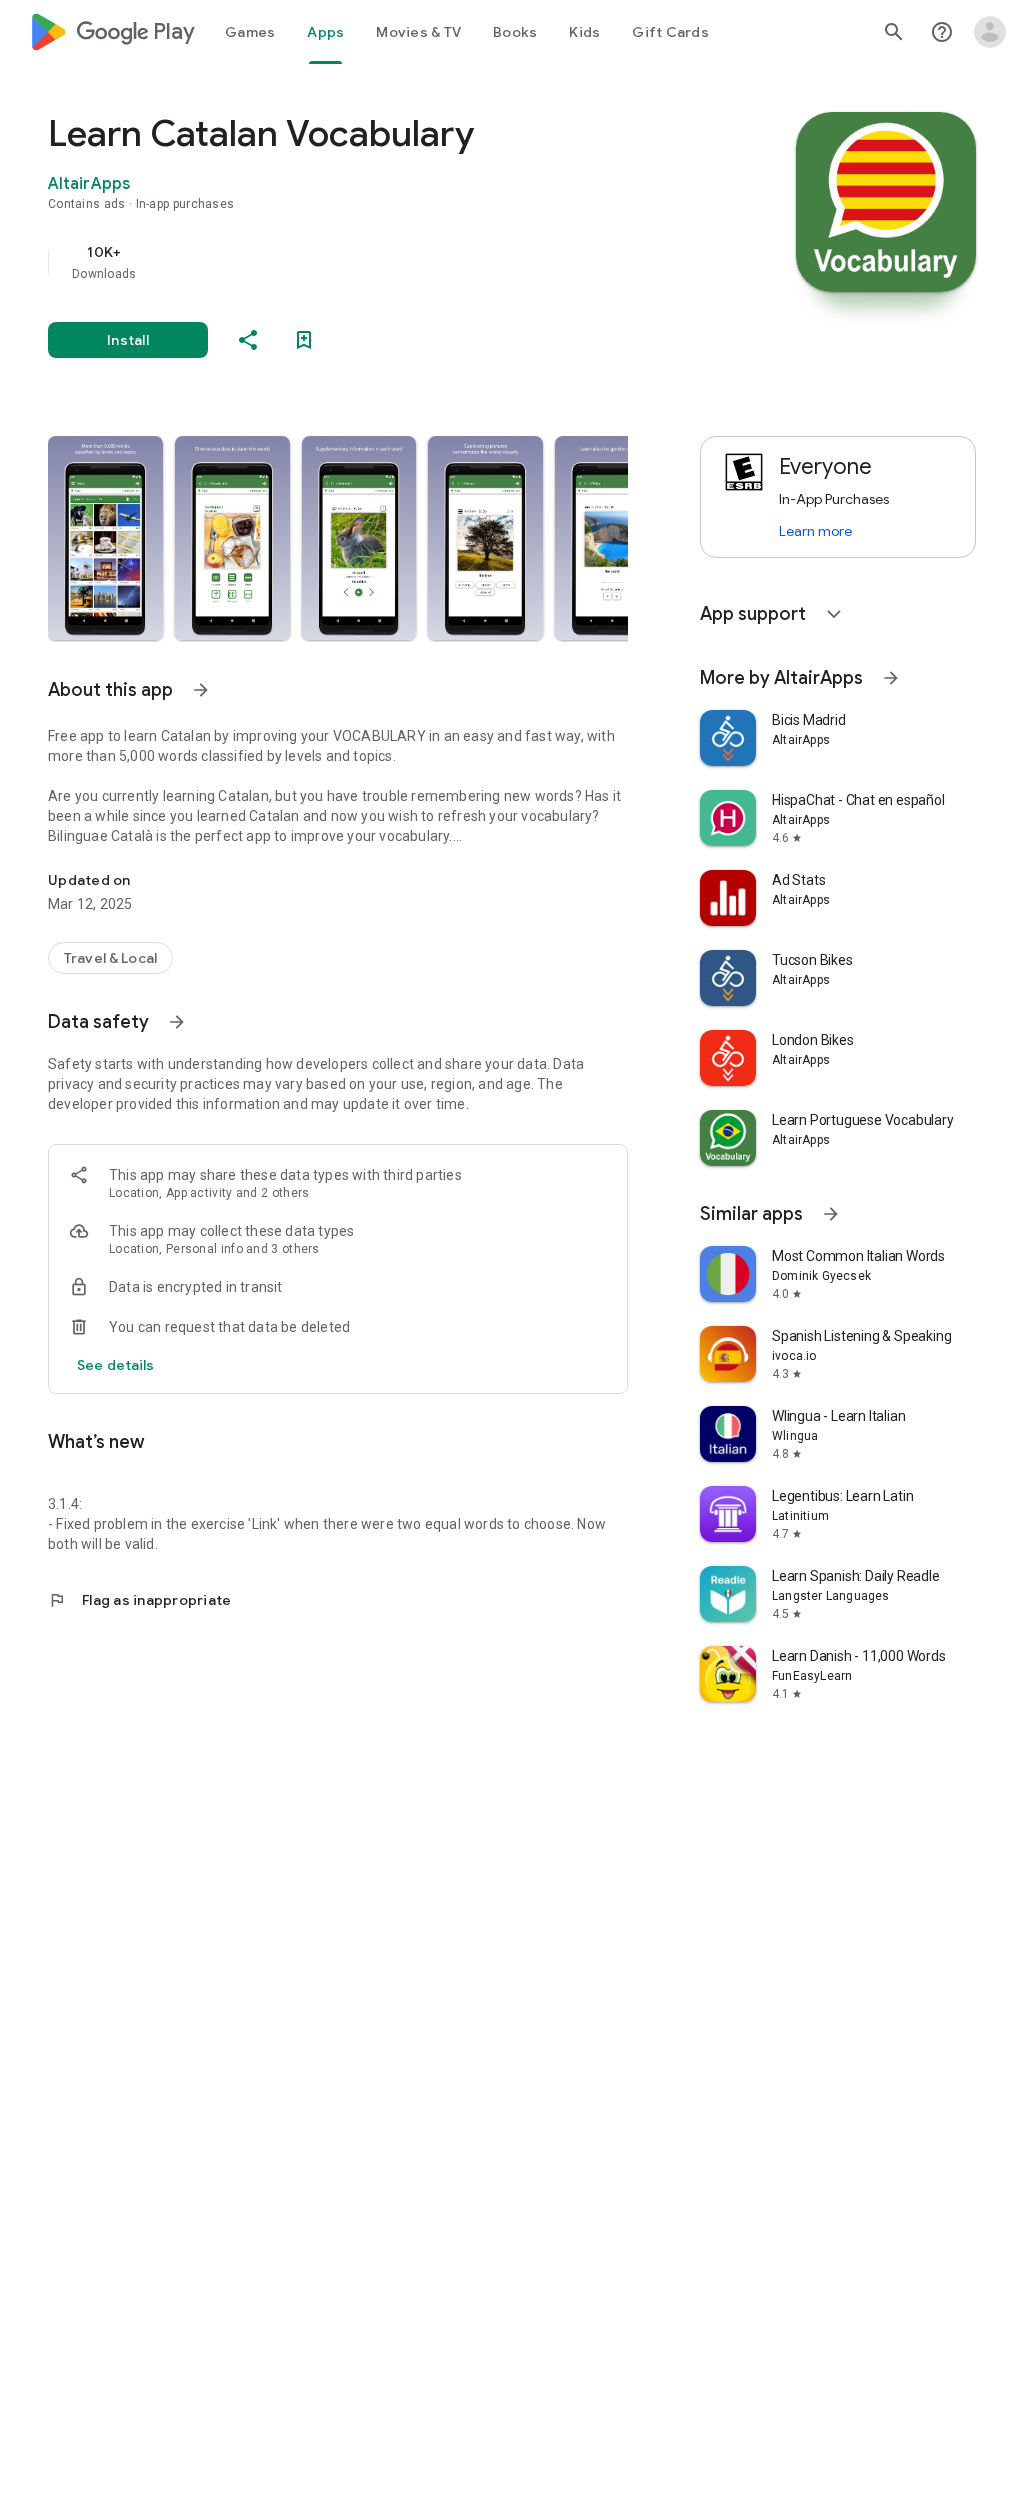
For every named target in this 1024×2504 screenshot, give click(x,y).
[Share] (248, 340)
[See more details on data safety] (116, 1365)
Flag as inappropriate (139, 1600)
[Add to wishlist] (304, 340)
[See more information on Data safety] (177, 1022)
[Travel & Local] (110, 958)
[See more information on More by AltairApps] (891, 678)
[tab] (250, 32)
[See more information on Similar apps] (831, 1214)
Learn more (815, 531)
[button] (105, 538)
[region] (366, 262)
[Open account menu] (990, 32)
